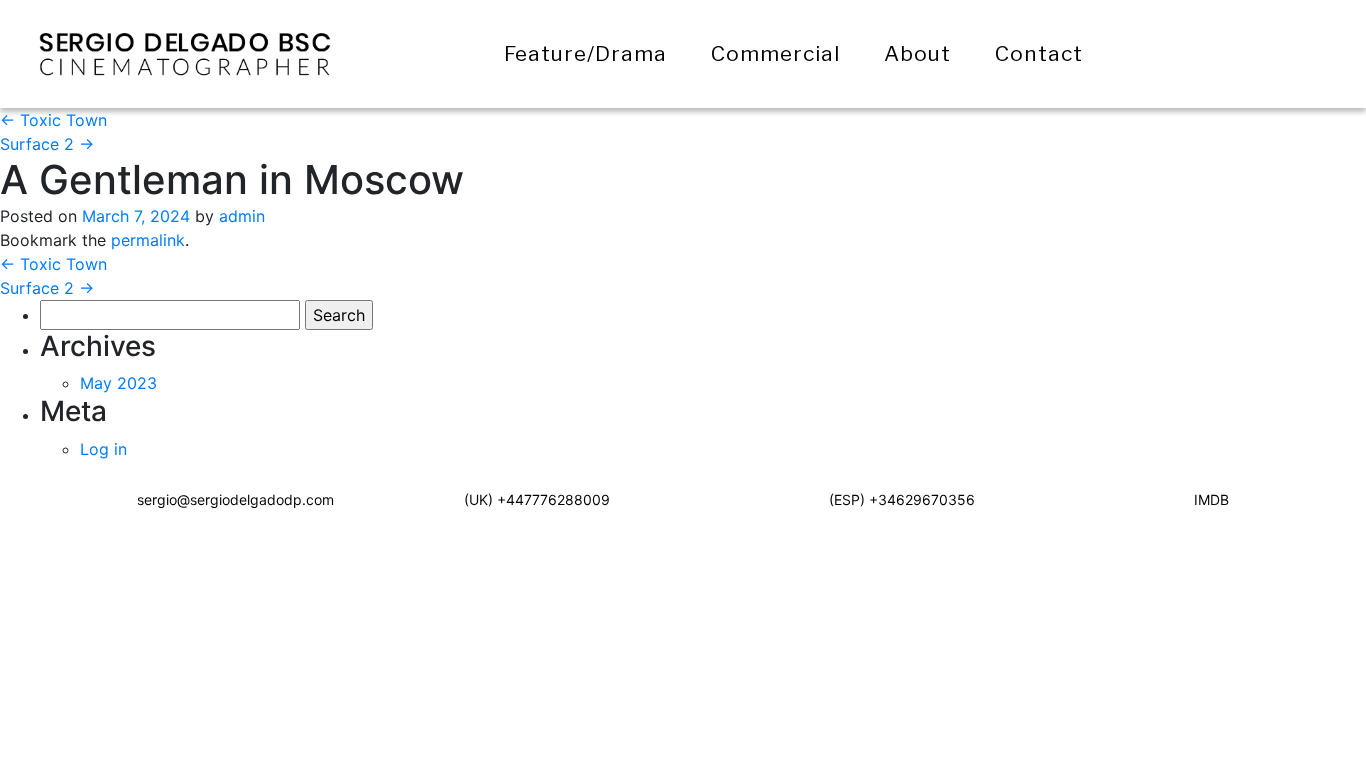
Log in (103, 449)
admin (242, 216)
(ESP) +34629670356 (902, 499)
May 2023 (118, 383)
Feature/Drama (585, 53)
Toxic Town (53, 120)
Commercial (775, 53)
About (917, 53)
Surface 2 (47, 144)
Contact (1039, 53)
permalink (148, 240)
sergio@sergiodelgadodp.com (235, 499)
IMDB (1211, 499)
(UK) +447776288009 (537, 499)
